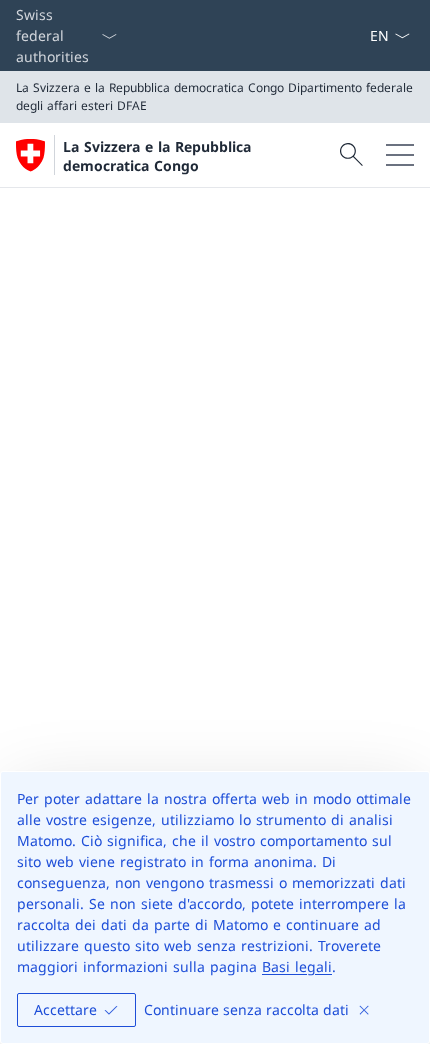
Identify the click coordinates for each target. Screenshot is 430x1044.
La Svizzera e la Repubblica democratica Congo (157, 156)
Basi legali (297, 966)
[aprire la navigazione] (400, 155)
